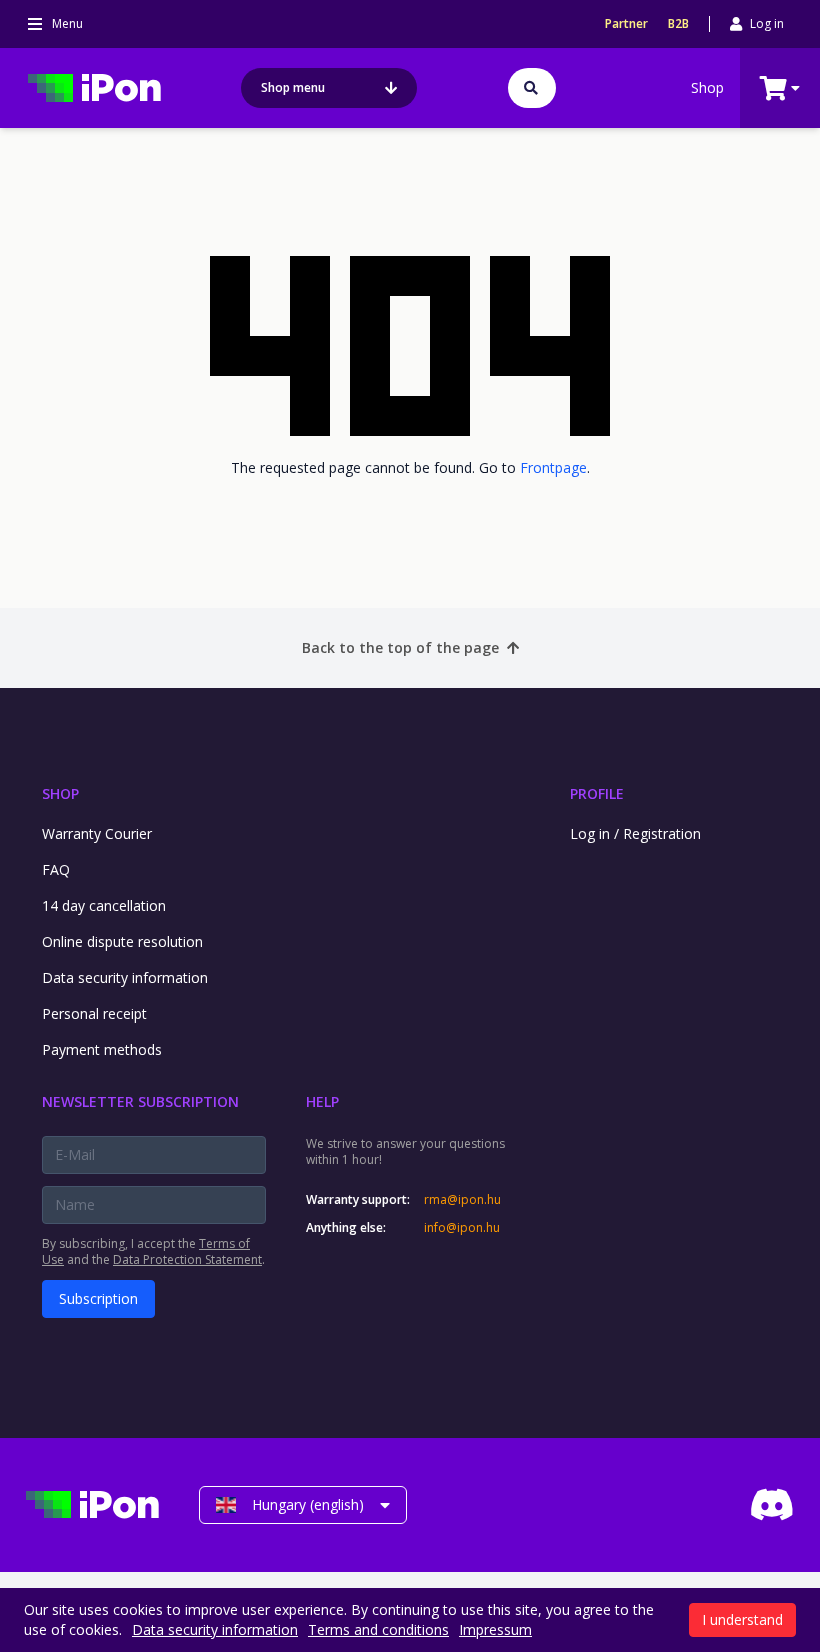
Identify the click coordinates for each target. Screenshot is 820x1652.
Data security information (125, 977)
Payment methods (102, 1049)
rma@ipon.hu (462, 1200)
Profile (597, 793)
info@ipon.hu (462, 1228)
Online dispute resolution (122, 941)
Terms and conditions (378, 1629)
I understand (742, 1619)
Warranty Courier (97, 833)
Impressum (495, 1629)
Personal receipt (94, 1013)
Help (322, 1101)
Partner (626, 24)
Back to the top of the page (400, 647)
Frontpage (553, 467)
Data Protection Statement (187, 1259)
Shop (707, 87)
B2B (678, 24)
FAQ (56, 869)
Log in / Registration (635, 833)
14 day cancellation (104, 905)
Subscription (98, 1298)
